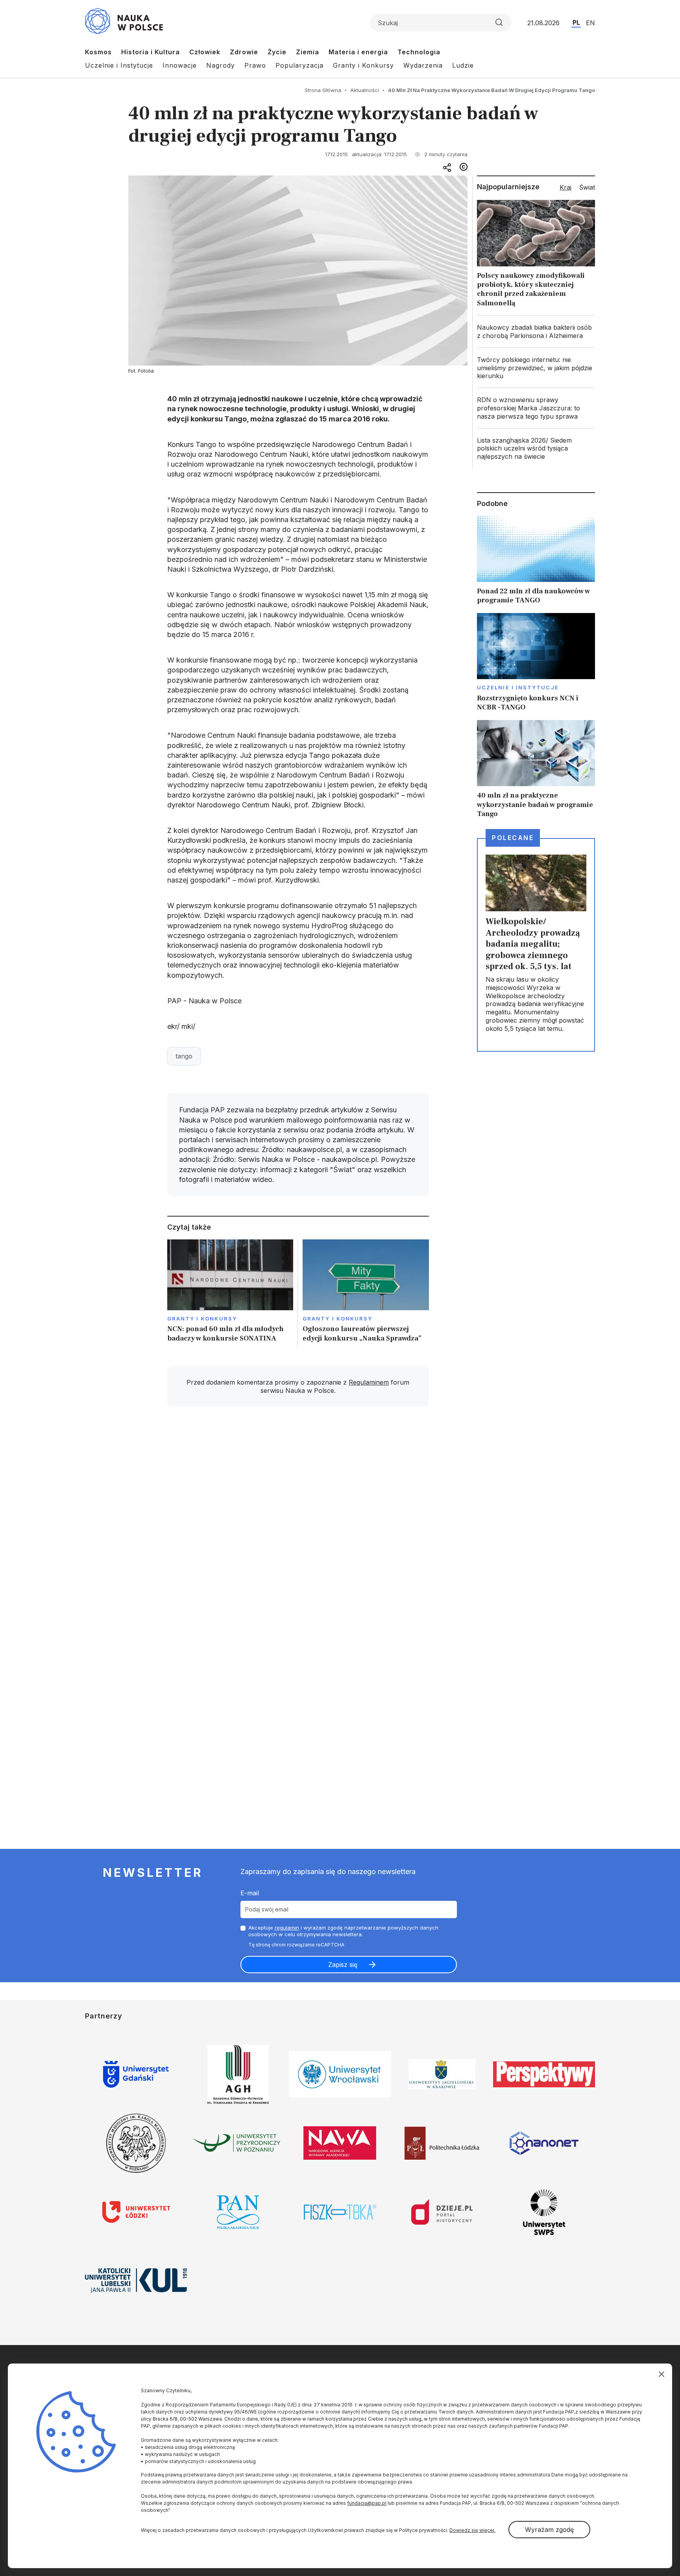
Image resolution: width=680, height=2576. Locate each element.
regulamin (287, 1928)
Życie (277, 52)
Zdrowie (244, 52)
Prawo (255, 65)
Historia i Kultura (151, 52)
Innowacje (180, 65)
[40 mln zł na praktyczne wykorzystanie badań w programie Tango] (536, 769)
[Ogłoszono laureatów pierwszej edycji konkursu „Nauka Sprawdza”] (366, 1293)
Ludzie (463, 65)
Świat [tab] (587, 187)
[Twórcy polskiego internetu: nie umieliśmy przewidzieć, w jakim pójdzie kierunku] (536, 368)
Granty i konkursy (202, 1318)
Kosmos (98, 52)
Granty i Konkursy (363, 65)
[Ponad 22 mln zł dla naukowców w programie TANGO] (536, 560)
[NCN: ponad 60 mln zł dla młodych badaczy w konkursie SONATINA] (230, 1293)
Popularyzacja (299, 65)
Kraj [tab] (565, 187)
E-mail (250, 1893)
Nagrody (221, 65)
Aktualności (365, 90)
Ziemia (308, 52)
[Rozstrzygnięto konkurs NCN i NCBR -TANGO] (536, 663)
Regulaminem (369, 1382)
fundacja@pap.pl (367, 2503)
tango (184, 1056)
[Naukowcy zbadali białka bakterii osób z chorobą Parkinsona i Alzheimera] (536, 332)
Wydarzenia (423, 65)
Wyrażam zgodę (549, 2530)
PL (576, 22)
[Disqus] (298, 1525)
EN (590, 23)
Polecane (513, 838)
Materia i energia (358, 52)
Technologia (419, 52)
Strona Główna (323, 90)
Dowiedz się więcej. (472, 2530)
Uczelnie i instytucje (518, 687)
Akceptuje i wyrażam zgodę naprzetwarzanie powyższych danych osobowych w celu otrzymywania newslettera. (343, 1931)
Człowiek (205, 52)
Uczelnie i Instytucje (119, 65)
